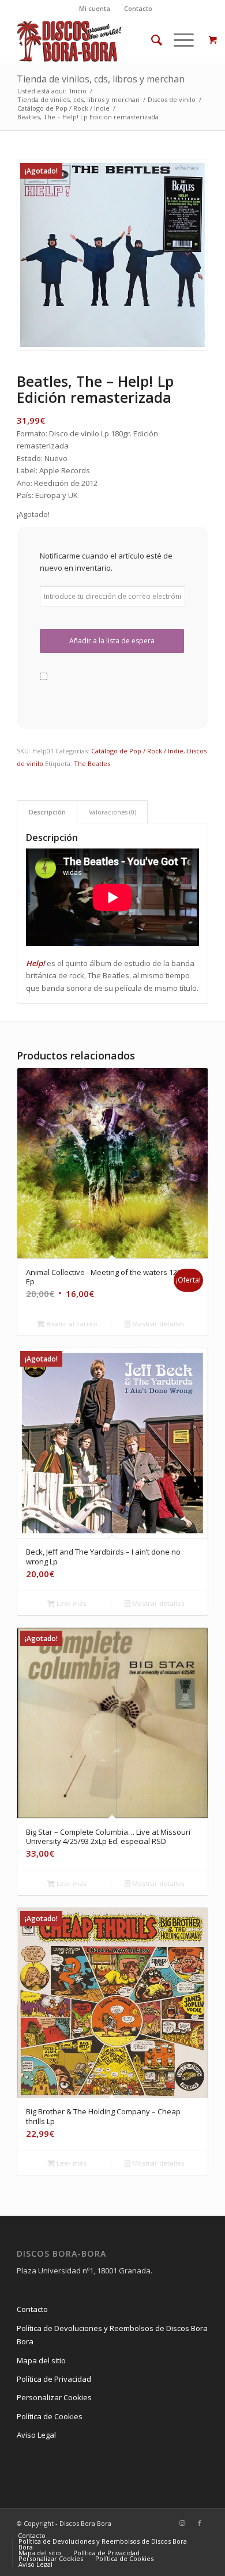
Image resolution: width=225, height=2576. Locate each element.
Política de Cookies (50, 2416)
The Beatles (92, 763)
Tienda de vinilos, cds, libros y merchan (101, 79)
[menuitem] (95, 9)
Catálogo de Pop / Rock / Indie (137, 751)
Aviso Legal (36, 2435)
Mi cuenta (95, 8)
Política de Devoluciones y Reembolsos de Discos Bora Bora (112, 2335)
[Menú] (178, 40)
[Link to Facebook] (200, 2523)
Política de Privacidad (54, 2379)
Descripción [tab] (47, 812)
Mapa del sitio (41, 2360)
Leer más (71, 1603)
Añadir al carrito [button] (71, 1324)
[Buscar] (151, 40)
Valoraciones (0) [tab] (112, 812)
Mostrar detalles (157, 1324)
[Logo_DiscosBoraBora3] (93, 40)
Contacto (138, 8)
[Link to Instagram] (182, 2523)
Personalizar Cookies (54, 2397)
